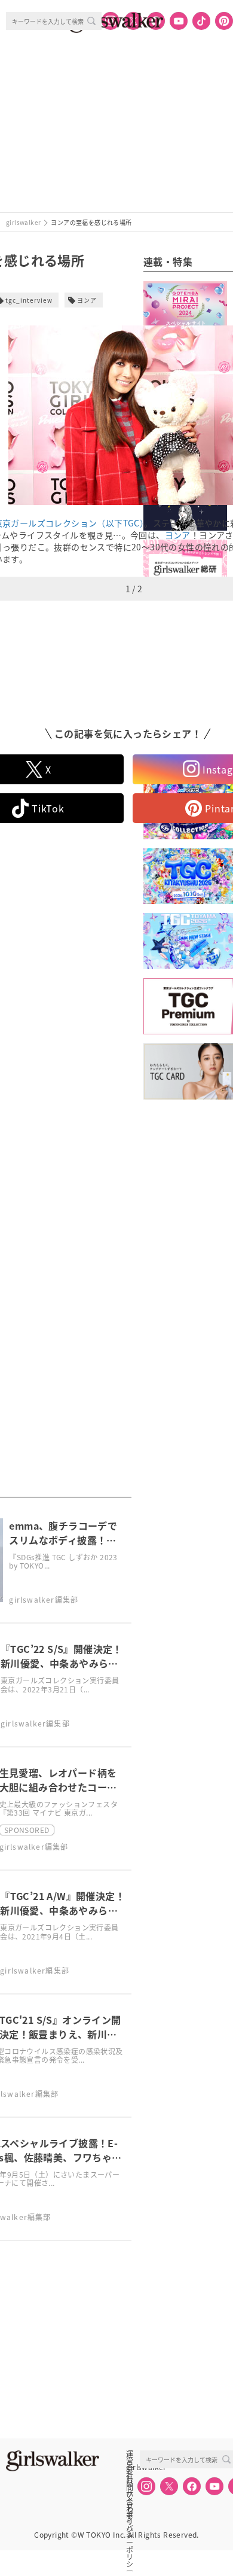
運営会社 (130, 2454)
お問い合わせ (130, 2480)
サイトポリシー (130, 2493)
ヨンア (87, 300)
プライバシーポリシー (130, 2507)
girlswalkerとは (133, 2467)
